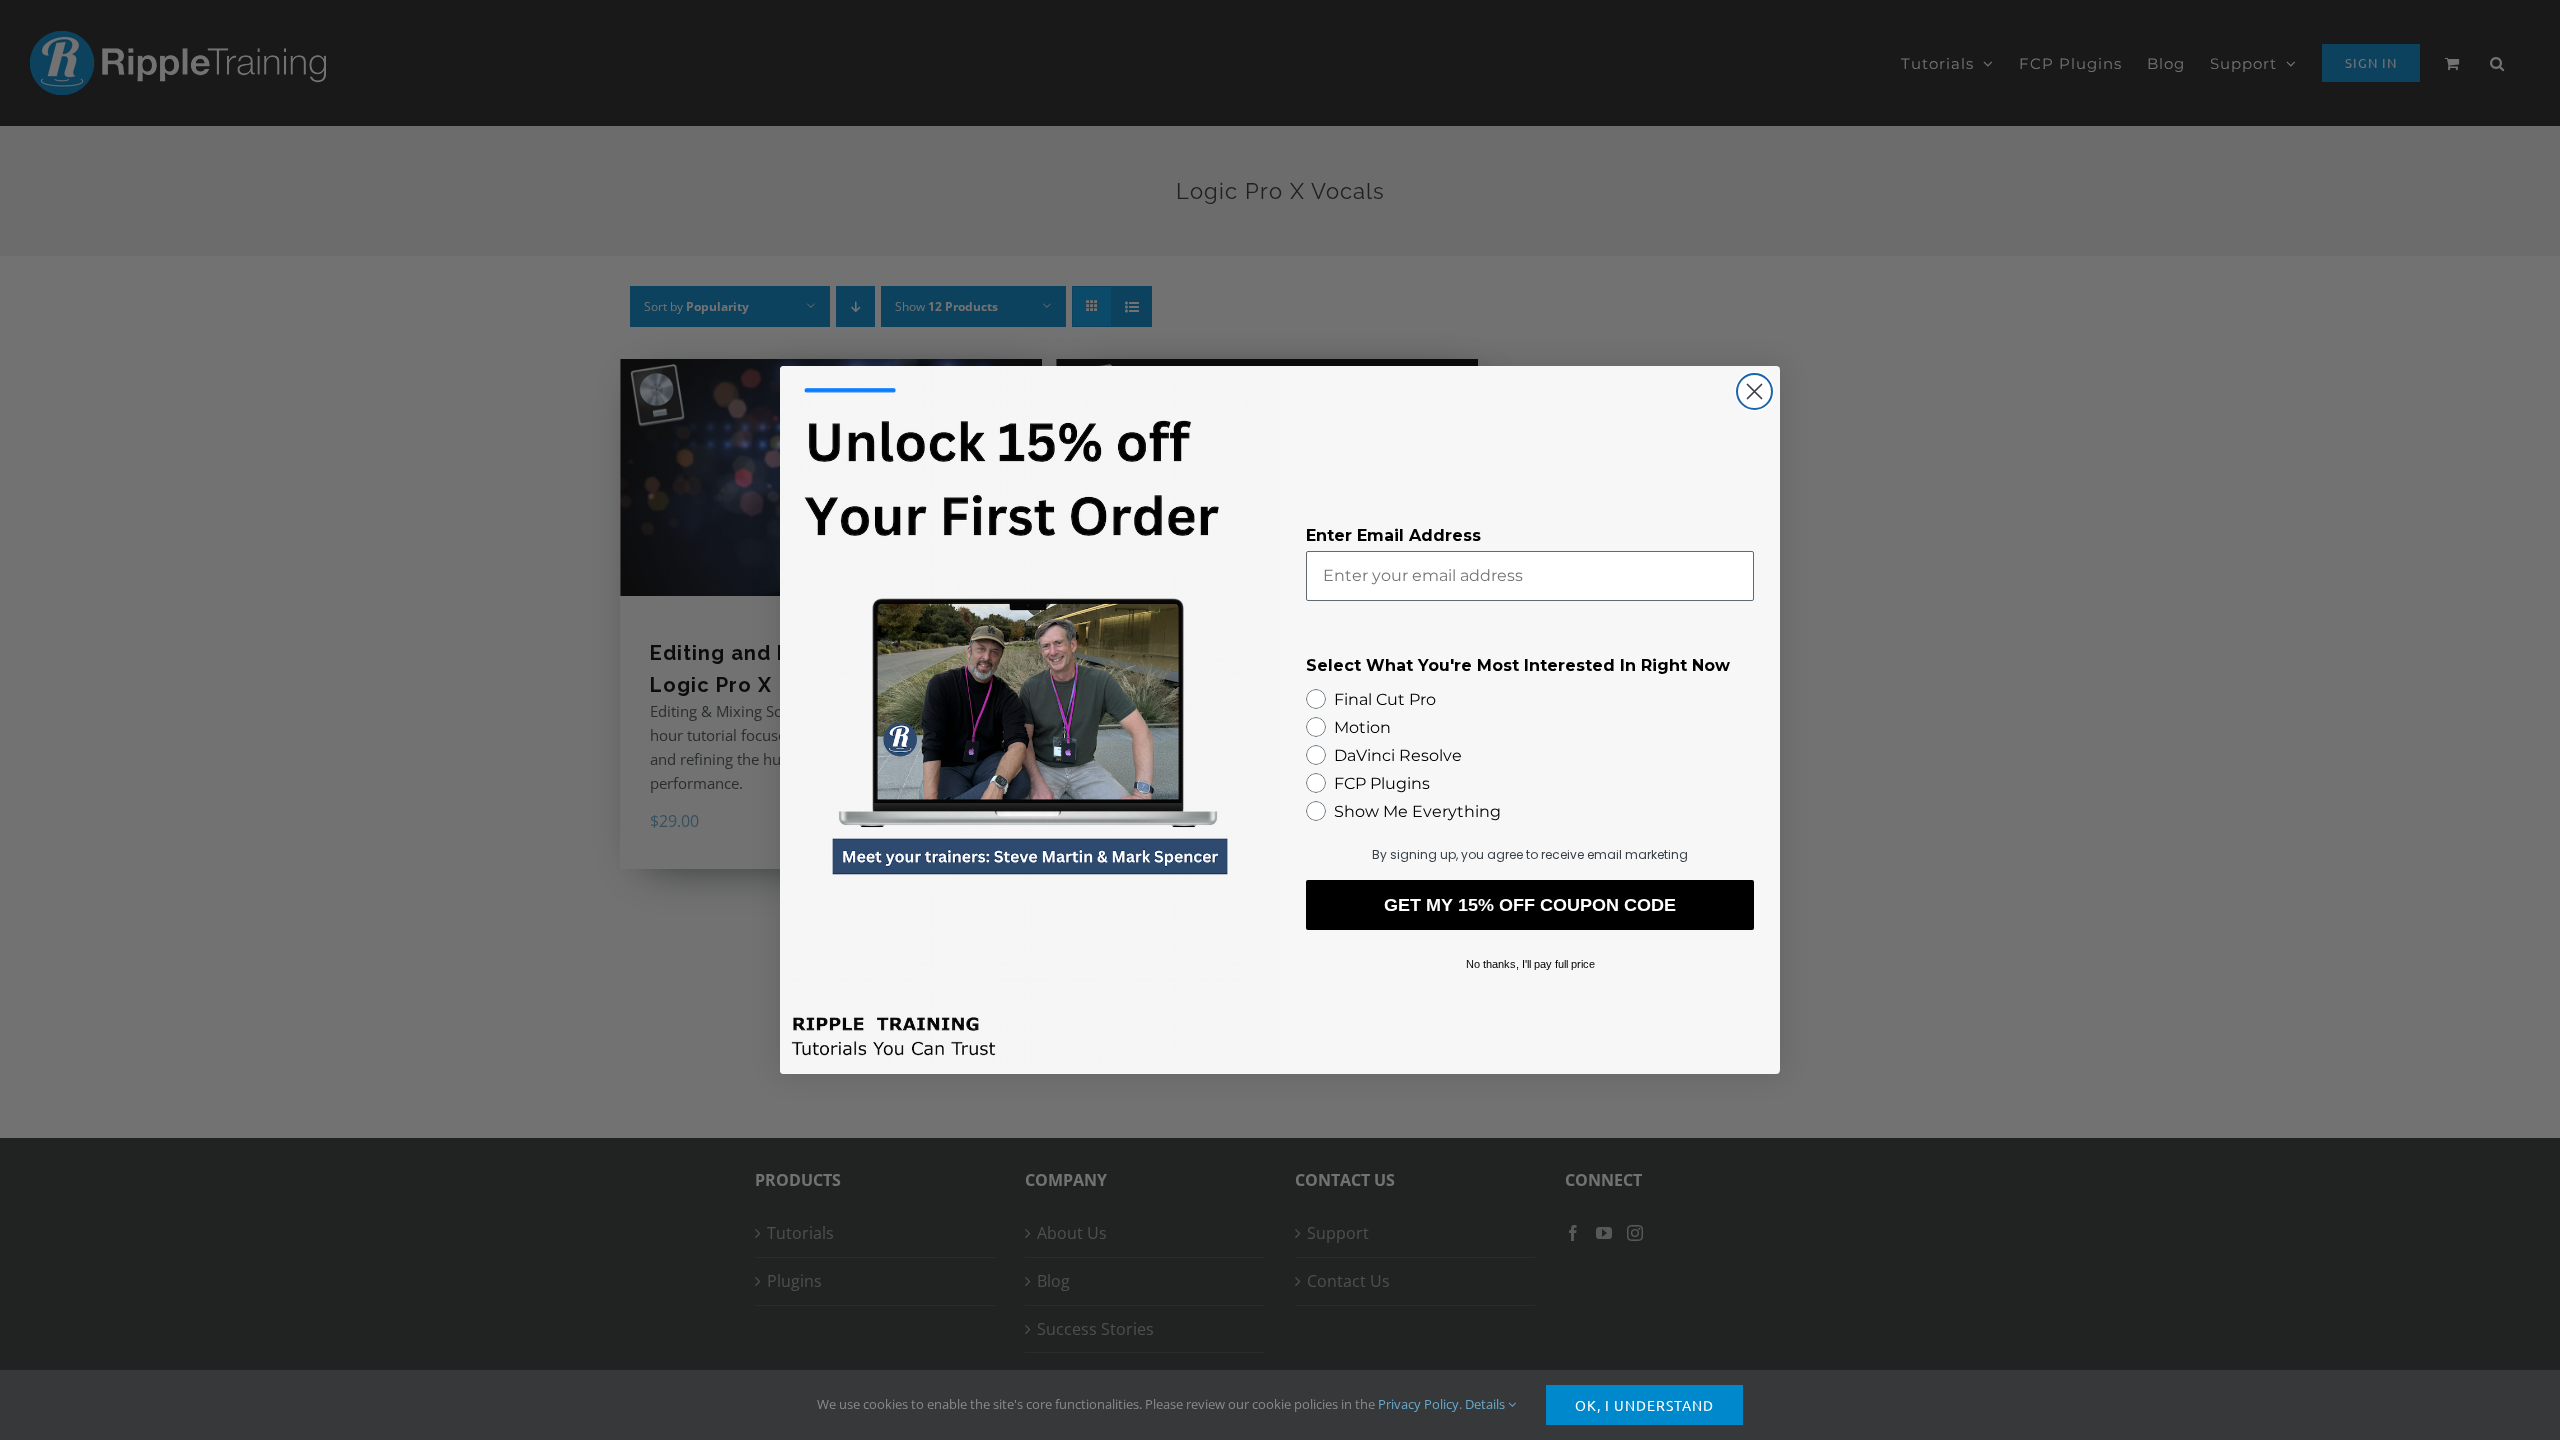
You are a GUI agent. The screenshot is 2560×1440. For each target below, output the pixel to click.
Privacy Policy (1418, 1404)
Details (1486, 1404)
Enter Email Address (1393, 535)
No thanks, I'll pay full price (1530, 964)
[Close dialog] (1754, 391)
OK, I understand (1644, 1405)
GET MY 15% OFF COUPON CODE (1530, 905)
